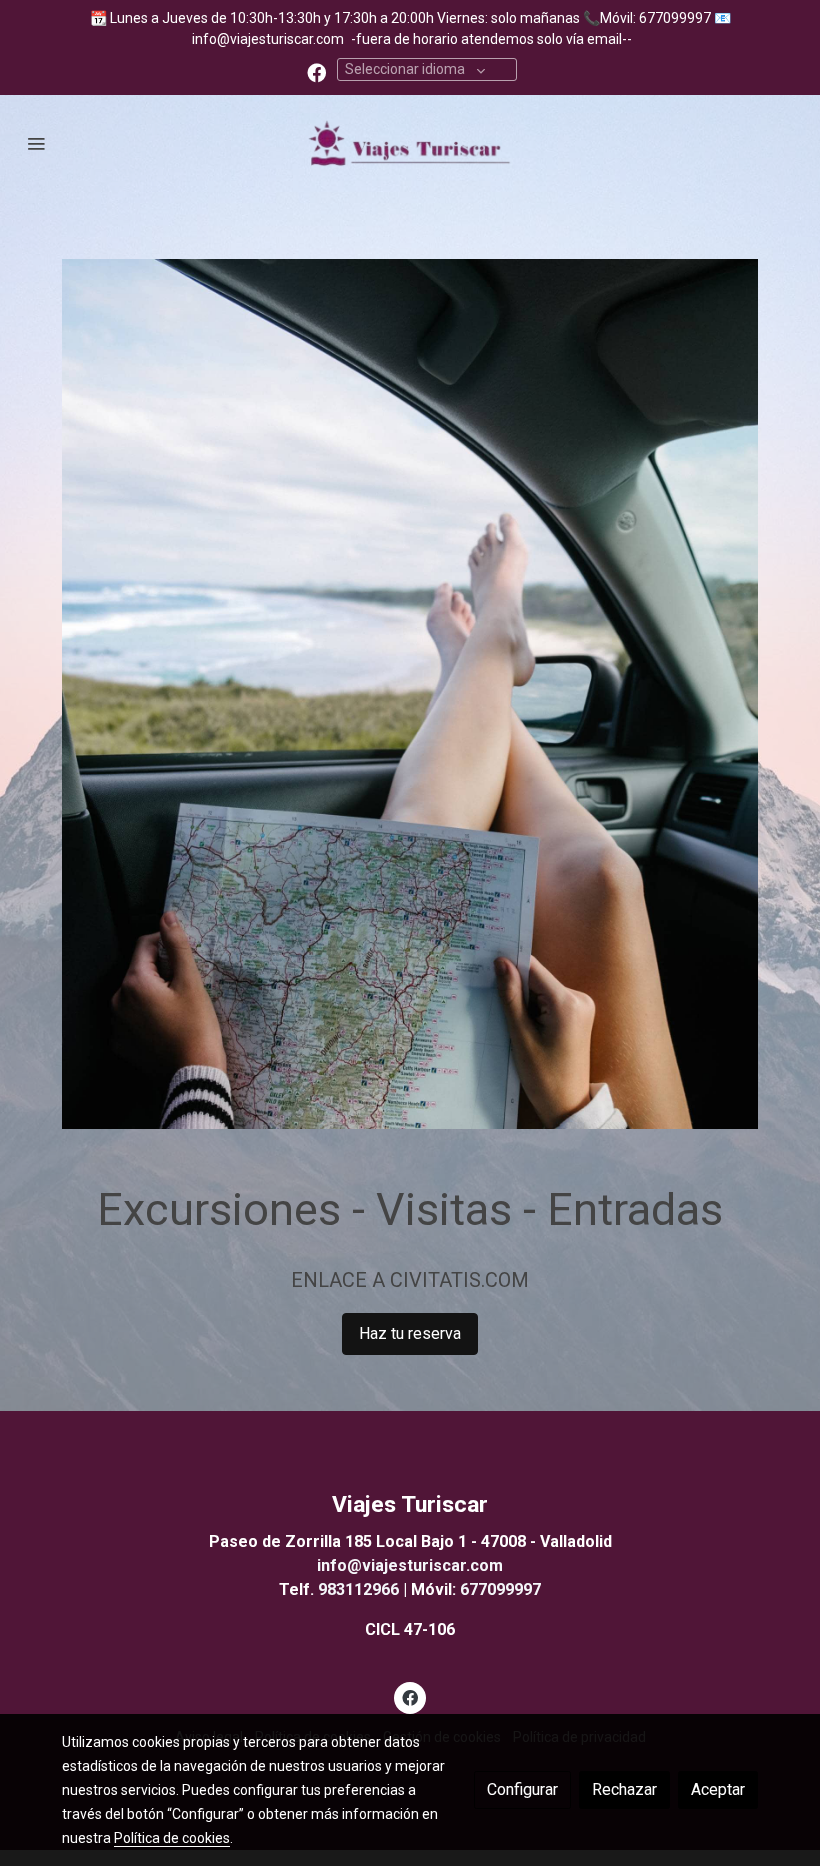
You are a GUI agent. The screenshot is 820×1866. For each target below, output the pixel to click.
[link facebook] (316, 71)
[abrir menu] (36, 143)
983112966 (358, 1589)
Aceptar (718, 1789)
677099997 (500, 1589)
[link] (410, 143)
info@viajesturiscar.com (268, 39)
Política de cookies (172, 1838)
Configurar (522, 1789)
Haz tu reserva (410, 1333)
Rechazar (624, 1789)
